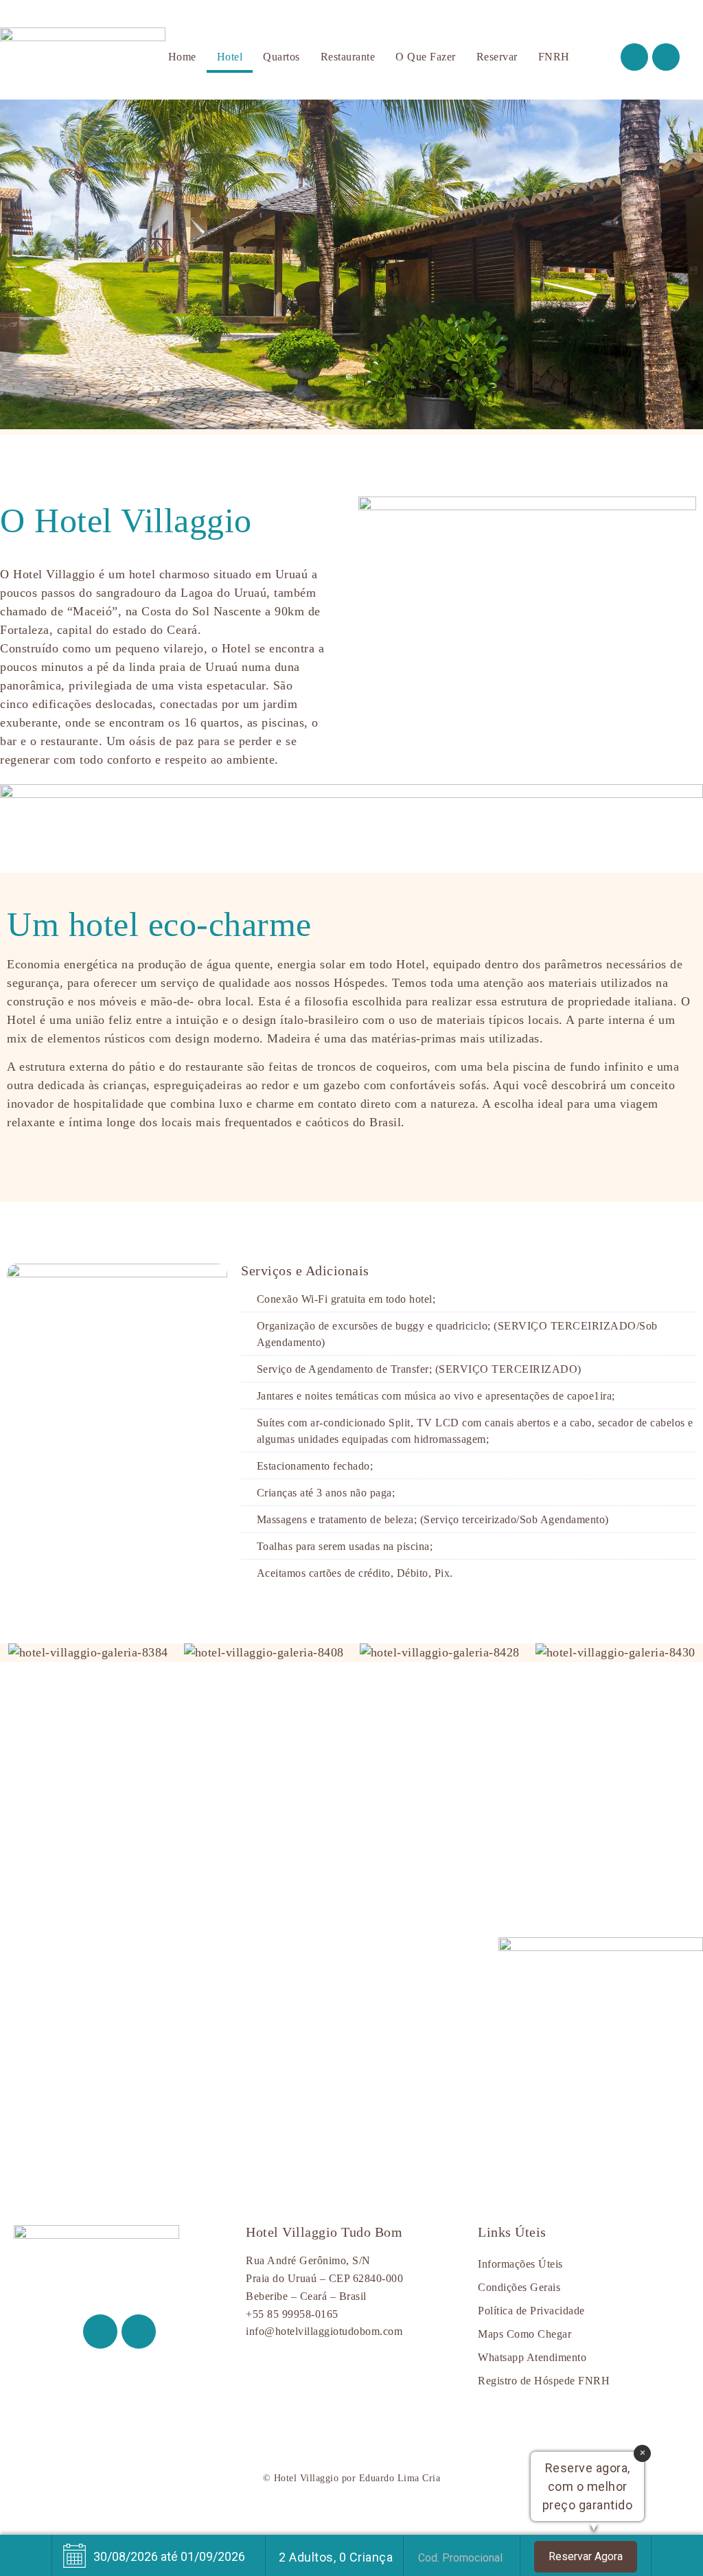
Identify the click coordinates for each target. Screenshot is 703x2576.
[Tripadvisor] (666, 57)
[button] (14, 267)
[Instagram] (634, 57)
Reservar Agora (586, 2556)
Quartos (281, 57)
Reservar (497, 57)
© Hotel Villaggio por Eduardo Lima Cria (352, 2478)
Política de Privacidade (531, 2311)
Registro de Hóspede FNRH (544, 2381)
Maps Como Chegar (525, 2334)
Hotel (230, 57)
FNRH (554, 57)
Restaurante (348, 57)
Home (182, 57)
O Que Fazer (426, 57)
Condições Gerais (519, 2288)
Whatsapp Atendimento (532, 2358)
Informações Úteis (520, 2264)
